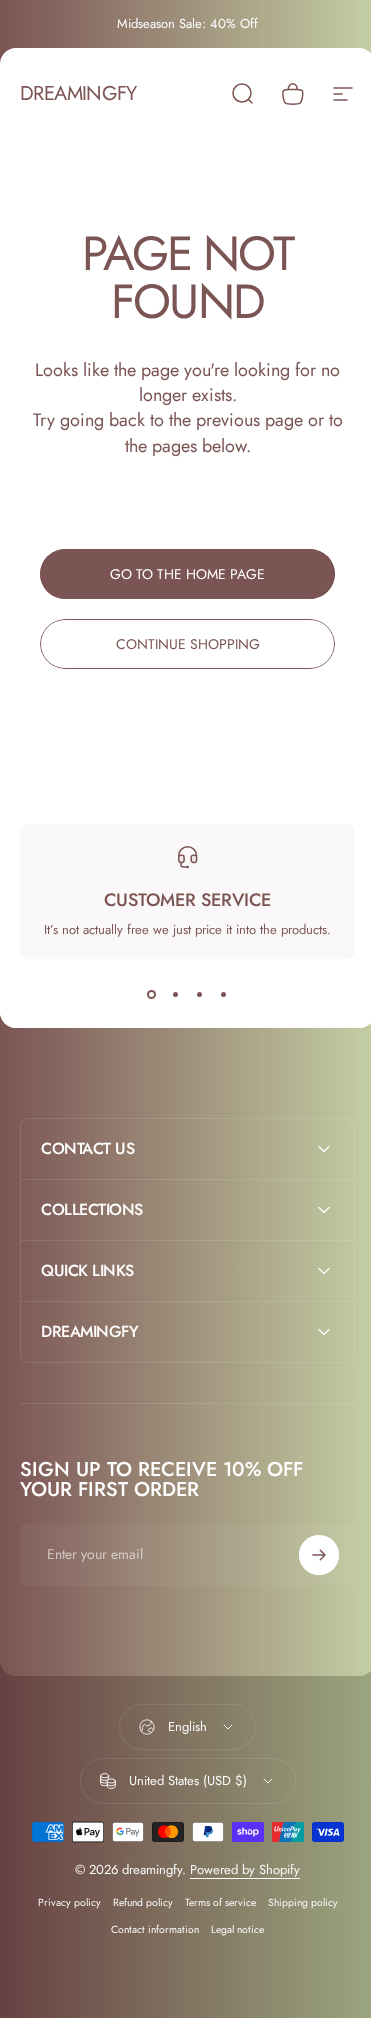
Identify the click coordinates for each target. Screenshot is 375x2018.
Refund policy (135, 1902)
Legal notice (230, 1929)
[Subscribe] (304, 1555)
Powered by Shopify (238, 1869)
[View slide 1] (152, 995)
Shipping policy (295, 1902)
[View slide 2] (176, 995)
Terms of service (212, 1902)
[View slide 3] (200, 995)
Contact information (148, 1929)
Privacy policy (61, 1902)
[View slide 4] (224, 995)
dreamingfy (78, 94)
